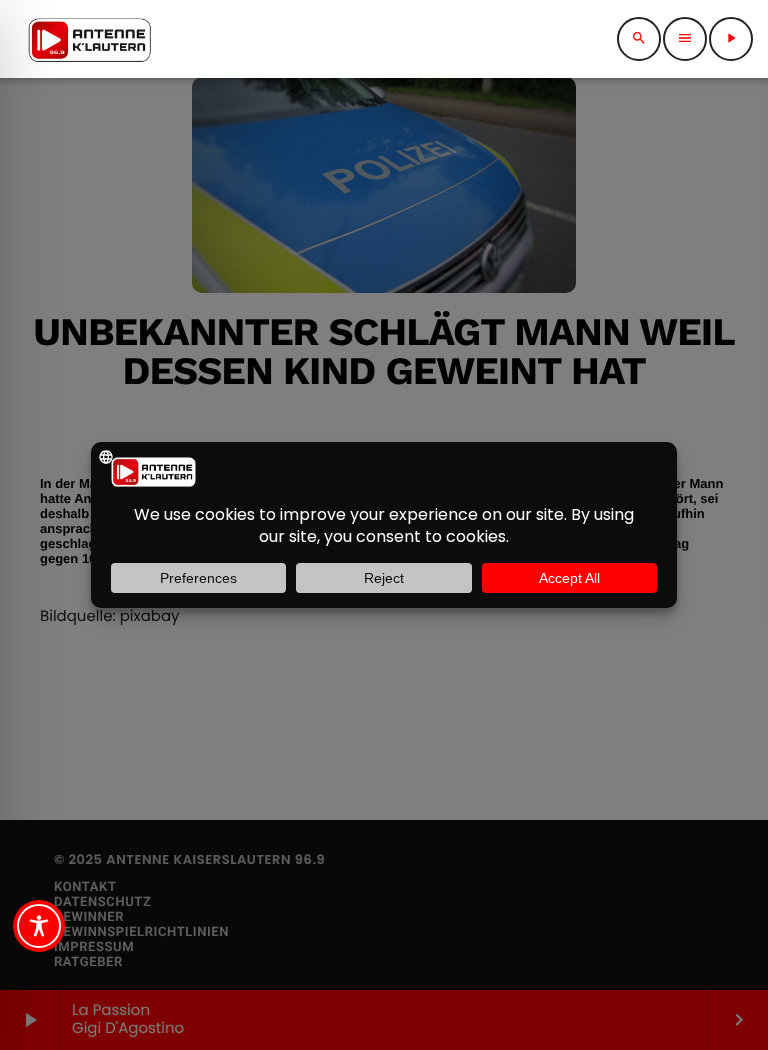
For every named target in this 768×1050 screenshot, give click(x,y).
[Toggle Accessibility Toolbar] (39, 926)
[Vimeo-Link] (89, 39)
